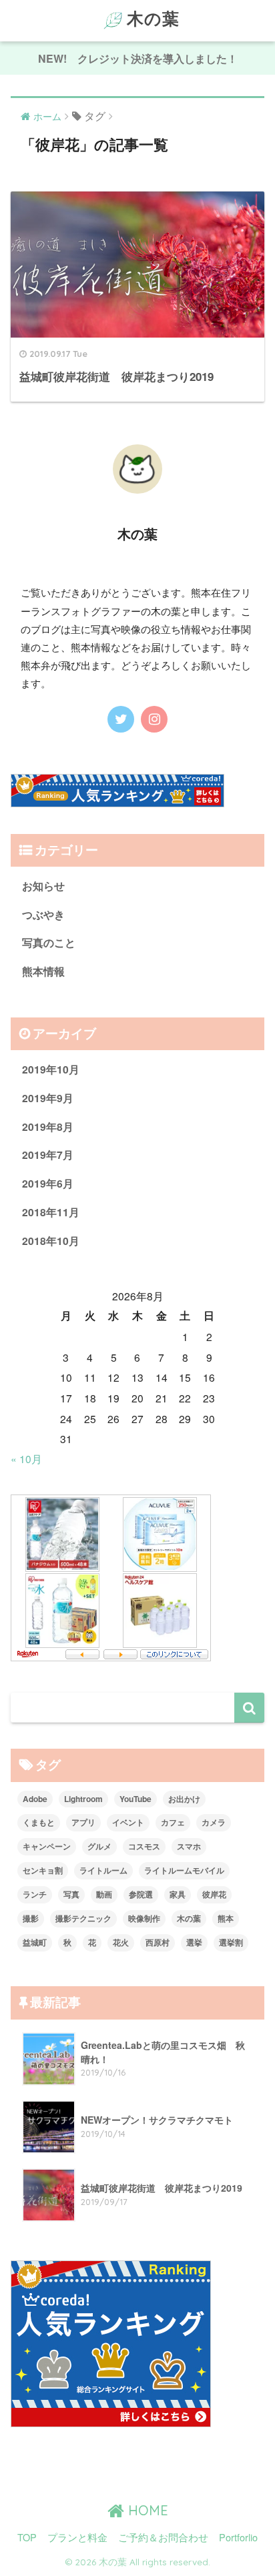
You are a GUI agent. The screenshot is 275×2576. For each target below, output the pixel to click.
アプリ (83, 1822)
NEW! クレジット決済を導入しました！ (138, 58)
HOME (146, 2510)
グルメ (99, 1846)
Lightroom (83, 1799)
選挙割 (231, 1942)
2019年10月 (51, 1069)
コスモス (144, 1846)
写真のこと (49, 942)
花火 (121, 1942)
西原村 (158, 1942)
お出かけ (184, 1799)
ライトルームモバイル (184, 1870)
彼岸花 (214, 1894)
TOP (27, 2537)
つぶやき (43, 914)
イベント (128, 1822)
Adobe (35, 1799)
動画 (104, 1894)
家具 (178, 1894)
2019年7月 (48, 1155)
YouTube (135, 1799)
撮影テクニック (83, 1918)
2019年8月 (48, 1127)
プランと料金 (77, 2537)
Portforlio (238, 2537)
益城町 (35, 1942)
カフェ (173, 1822)
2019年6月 (48, 1183)
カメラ (214, 1822)
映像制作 (144, 1918)
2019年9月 (48, 1098)
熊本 (226, 1918)
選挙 (194, 1942)
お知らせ (43, 886)
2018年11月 (51, 1212)
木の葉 (153, 18)
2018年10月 (51, 1241)
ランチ (35, 1894)
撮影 (31, 1918)
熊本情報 (43, 971)
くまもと (39, 1822)
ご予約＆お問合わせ (163, 2537)
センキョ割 (43, 1870)
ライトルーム (103, 1870)
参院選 (141, 1894)
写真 (71, 1894)
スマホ (189, 1846)
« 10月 (26, 1458)
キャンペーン (47, 1846)
